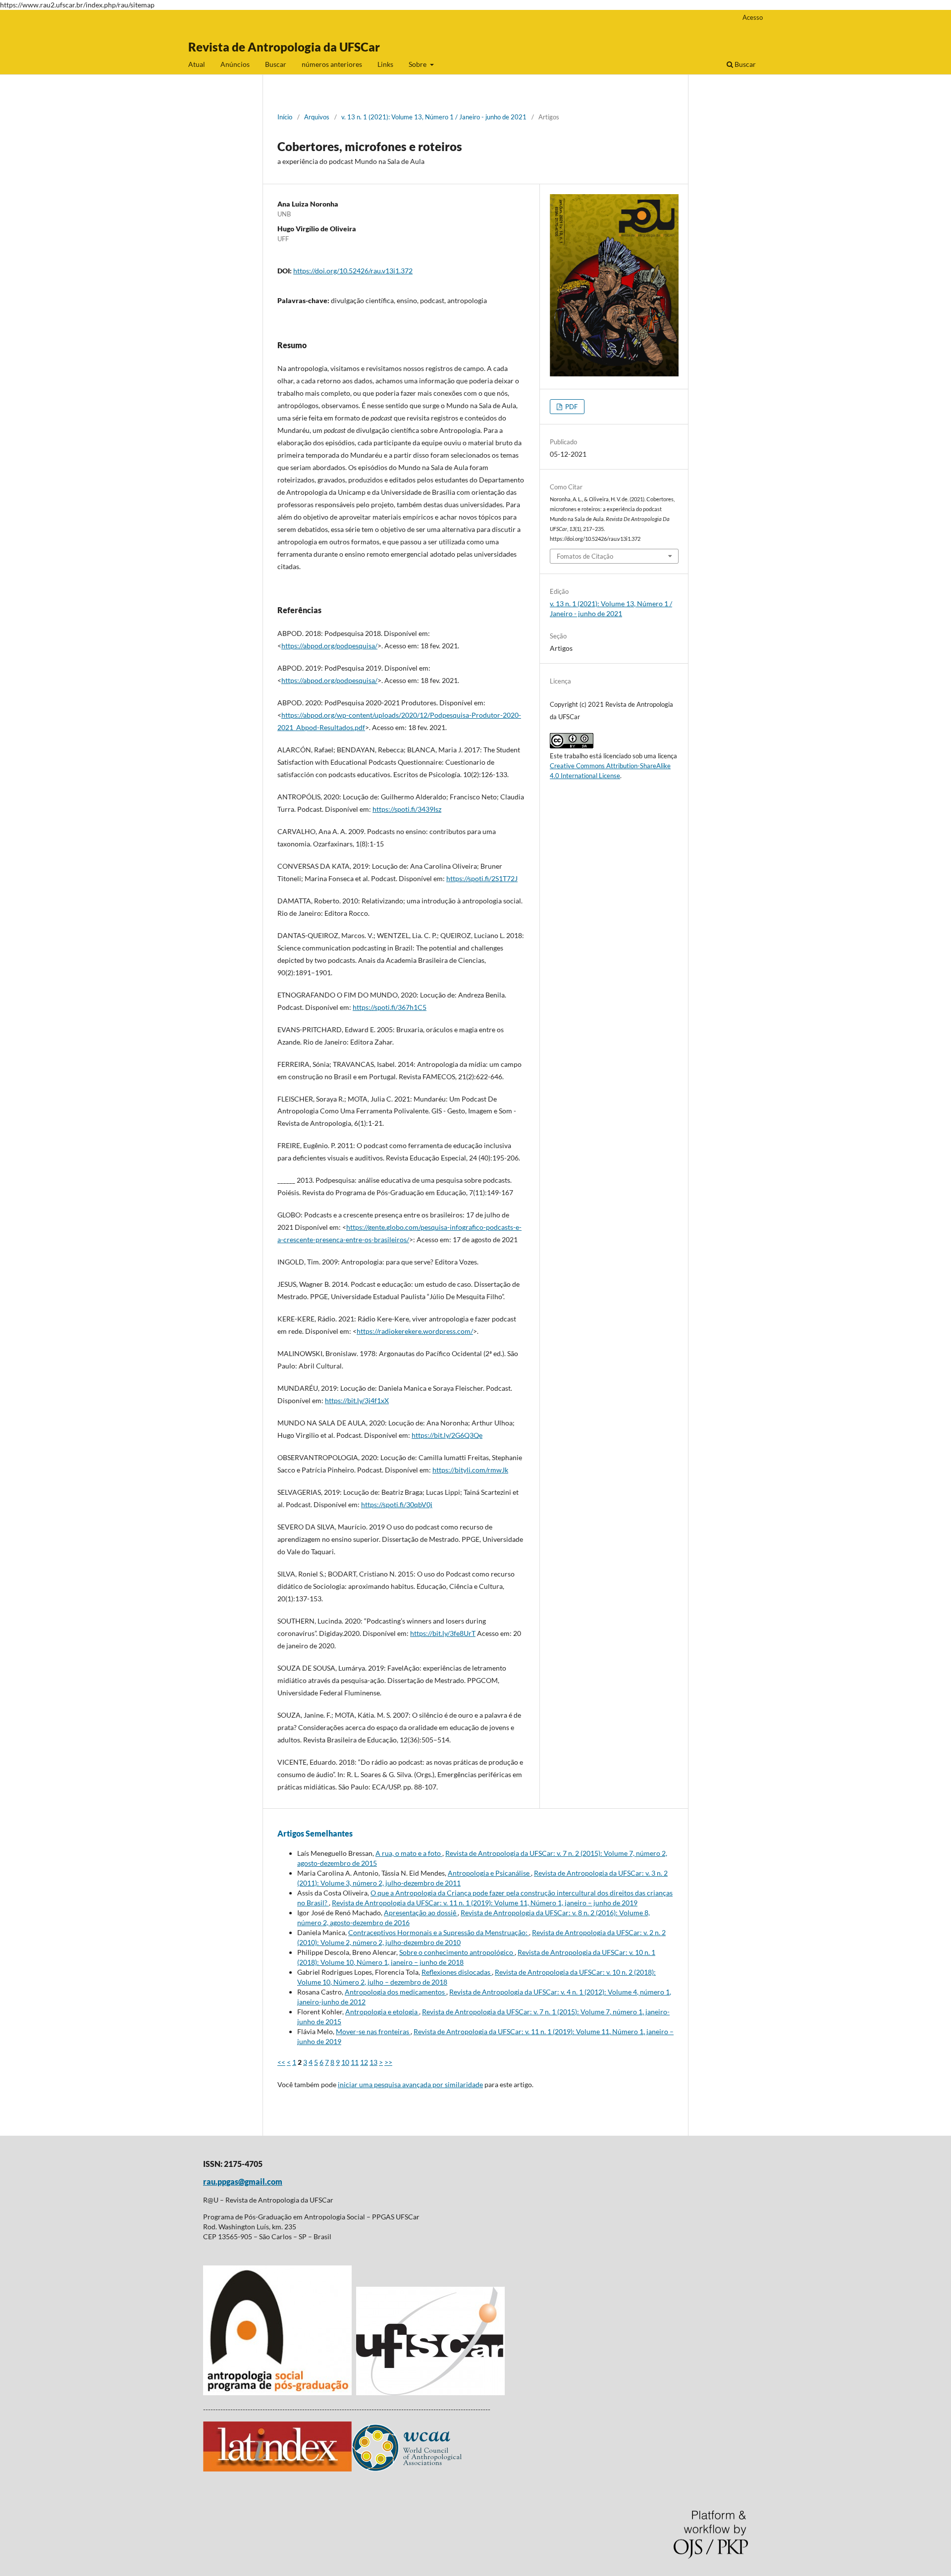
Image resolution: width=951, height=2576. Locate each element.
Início (285, 117)
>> (388, 2062)
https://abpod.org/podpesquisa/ (329, 646)
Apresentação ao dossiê (421, 1913)
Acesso (753, 17)
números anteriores (332, 64)
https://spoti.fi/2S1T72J (482, 878)
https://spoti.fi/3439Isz (407, 809)
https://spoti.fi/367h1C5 (390, 1007)
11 (355, 2062)
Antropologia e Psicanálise (489, 1873)
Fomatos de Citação (585, 556)
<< (281, 2062)
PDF (571, 407)
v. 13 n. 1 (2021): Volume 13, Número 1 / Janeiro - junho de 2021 (434, 117)
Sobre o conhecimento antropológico (457, 1952)
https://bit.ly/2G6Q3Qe (447, 1435)
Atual (197, 64)
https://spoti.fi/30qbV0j (397, 1504)
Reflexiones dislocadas (457, 1972)
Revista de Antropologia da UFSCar (284, 47)
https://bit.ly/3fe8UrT (443, 1633)
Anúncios (235, 64)
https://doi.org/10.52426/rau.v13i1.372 (353, 271)
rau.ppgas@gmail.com (243, 2182)
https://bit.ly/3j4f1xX (357, 1400)
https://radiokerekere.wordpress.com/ (415, 1331)
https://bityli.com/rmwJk (470, 1470)
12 (364, 2062)
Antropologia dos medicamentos (396, 1992)
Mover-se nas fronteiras (373, 2031)
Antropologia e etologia (382, 2012)
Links (385, 64)
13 (373, 2062)
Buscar (276, 64)
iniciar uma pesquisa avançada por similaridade (410, 2084)
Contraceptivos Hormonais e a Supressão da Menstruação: (439, 1932)
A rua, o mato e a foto (409, 1853)
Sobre (418, 64)
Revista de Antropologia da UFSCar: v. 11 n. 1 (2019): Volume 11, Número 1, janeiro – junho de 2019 (485, 1903)
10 (345, 2062)
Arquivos (317, 117)
